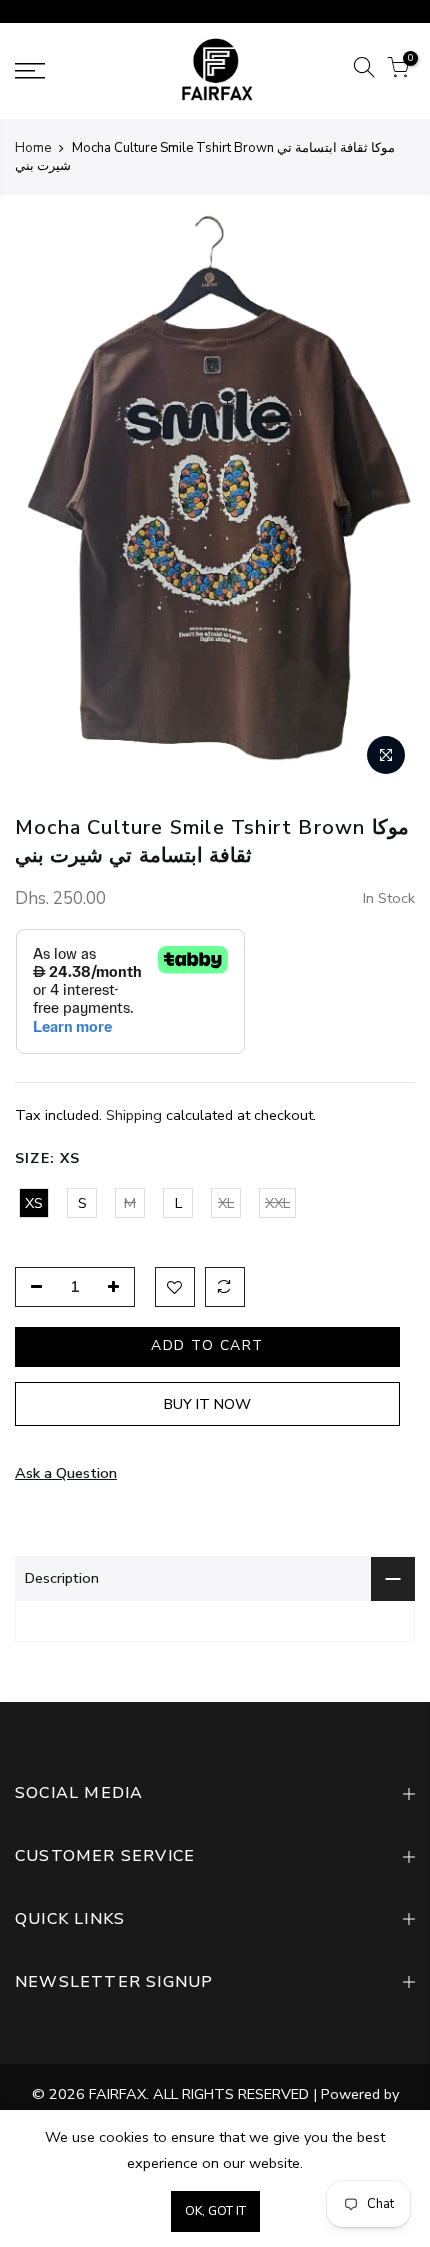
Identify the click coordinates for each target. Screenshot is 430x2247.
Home (33, 148)
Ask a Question (66, 1473)
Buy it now (207, 1404)
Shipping (134, 1115)
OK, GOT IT (215, 2211)
